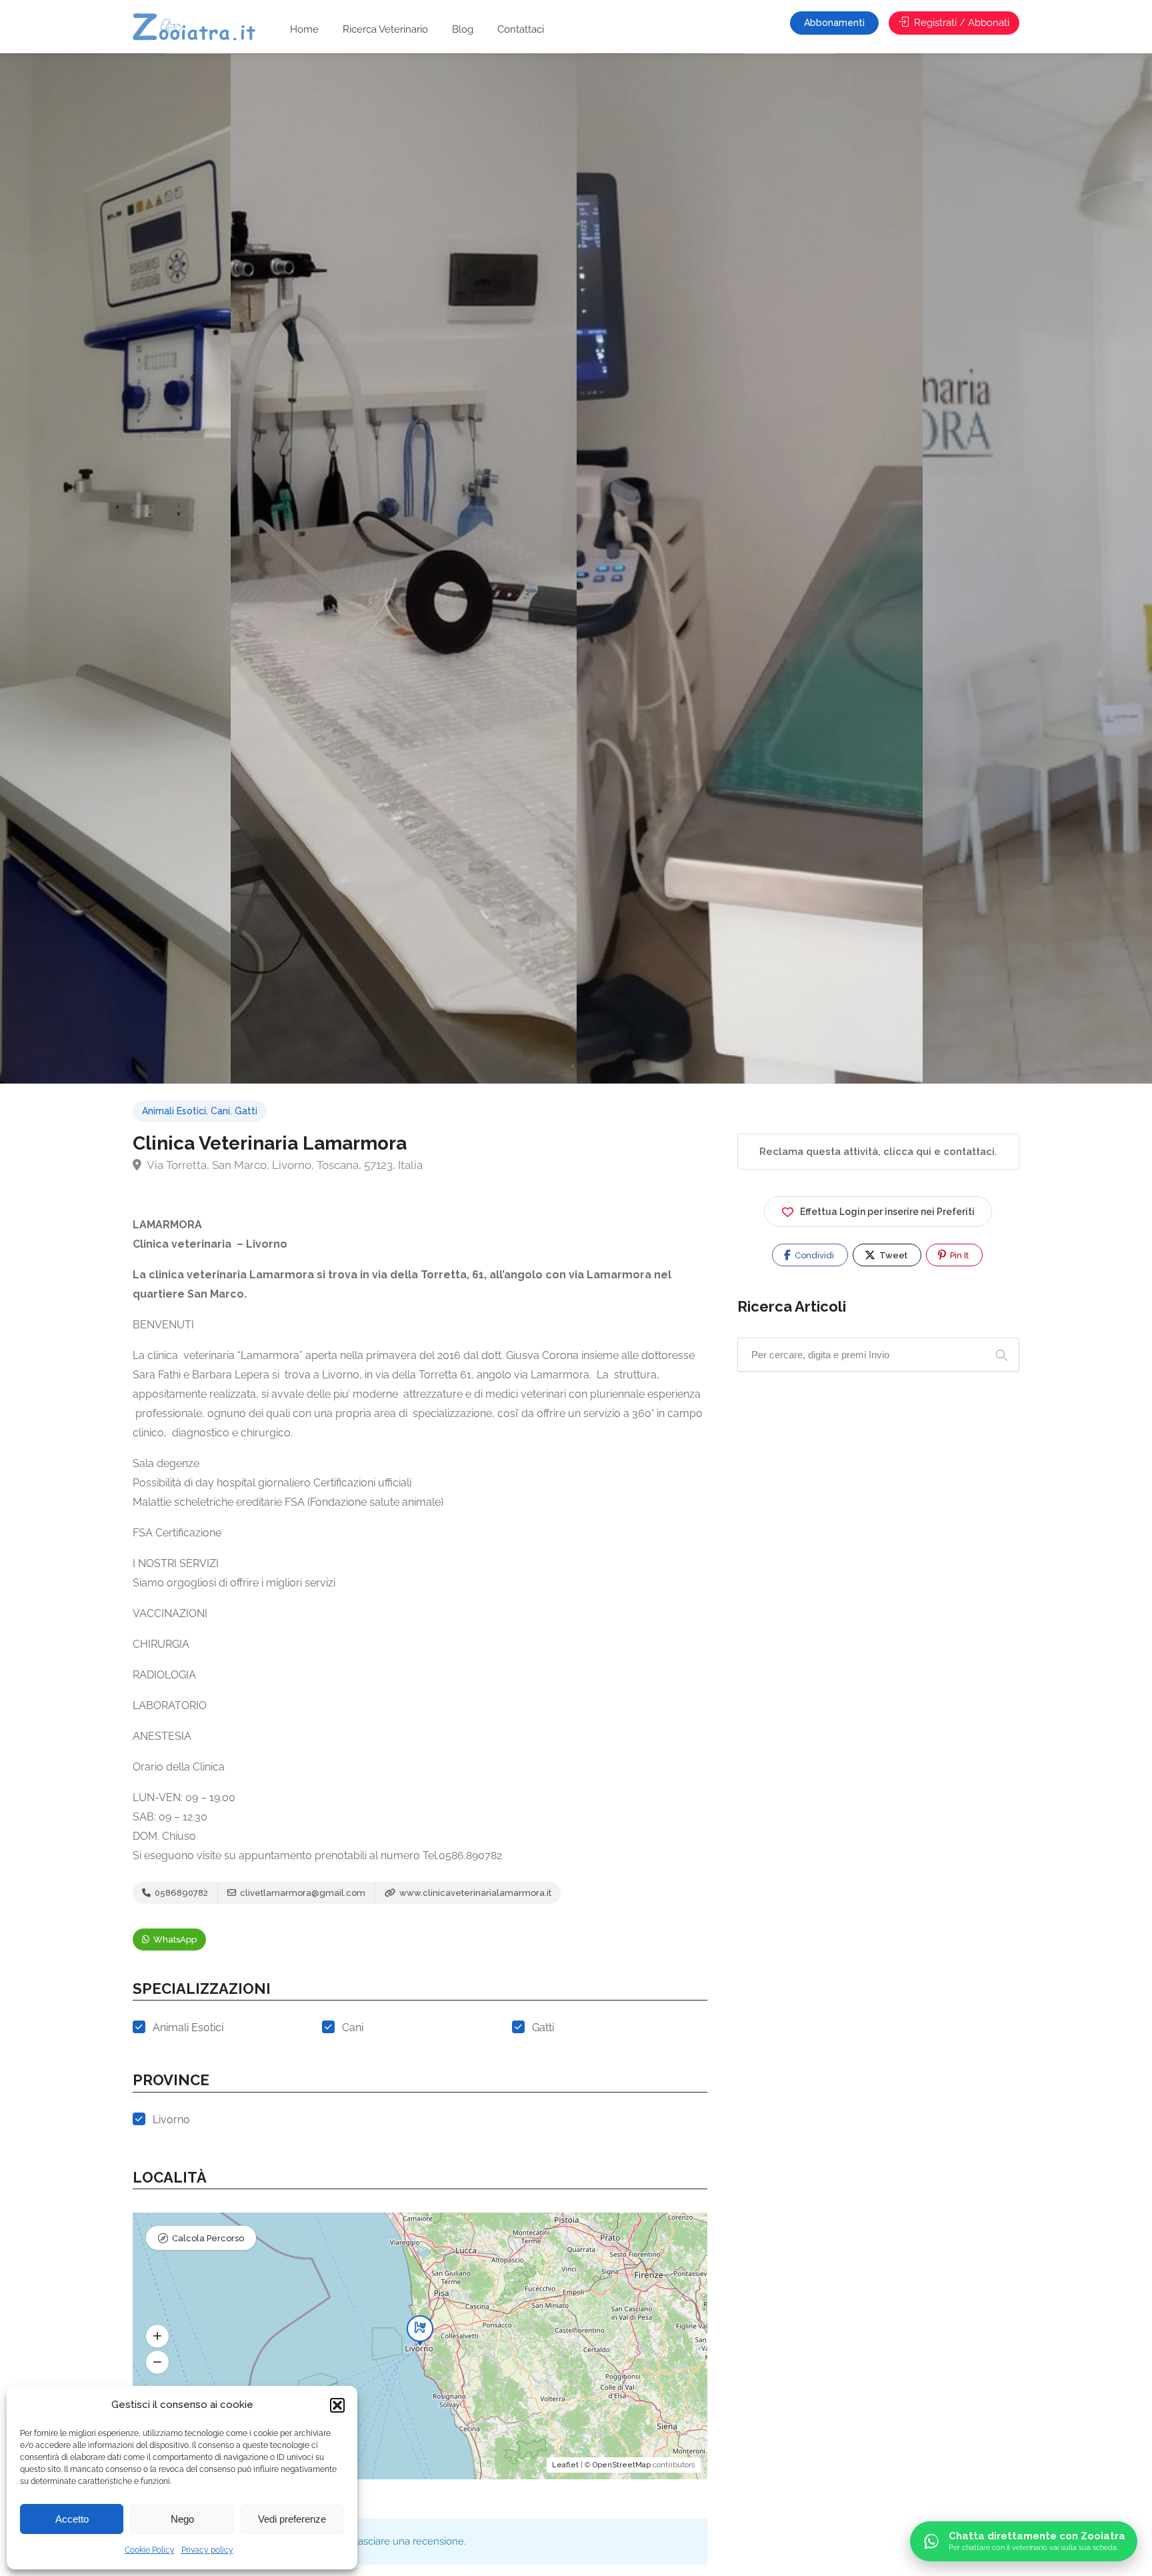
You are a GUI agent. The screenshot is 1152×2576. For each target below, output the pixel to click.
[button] (337, 2405)
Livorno (171, 2120)
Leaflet (565, 2465)
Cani (220, 1111)
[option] (750, 568)
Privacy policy (207, 2550)
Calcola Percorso (208, 2238)
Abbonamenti (834, 23)
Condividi (813, 1255)
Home (304, 29)
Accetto (72, 2519)
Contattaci (521, 29)
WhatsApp (174, 1940)
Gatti (246, 1111)
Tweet (892, 1255)
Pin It (958, 1255)
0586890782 (180, 1893)
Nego (182, 2519)
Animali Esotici (174, 1111)
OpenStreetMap (622, 2465)
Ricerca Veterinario (385, 29)
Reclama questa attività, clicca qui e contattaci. (878, 1152)
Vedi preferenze (292, 2519)
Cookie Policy (150, 2550)
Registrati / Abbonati (960, 23)
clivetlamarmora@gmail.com (302, 1893)
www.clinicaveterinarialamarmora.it (474, 1893)
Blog (463, 29)
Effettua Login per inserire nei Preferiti (887, 1212)
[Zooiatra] (200, 28)
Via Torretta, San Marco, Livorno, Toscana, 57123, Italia (284, 1165)
